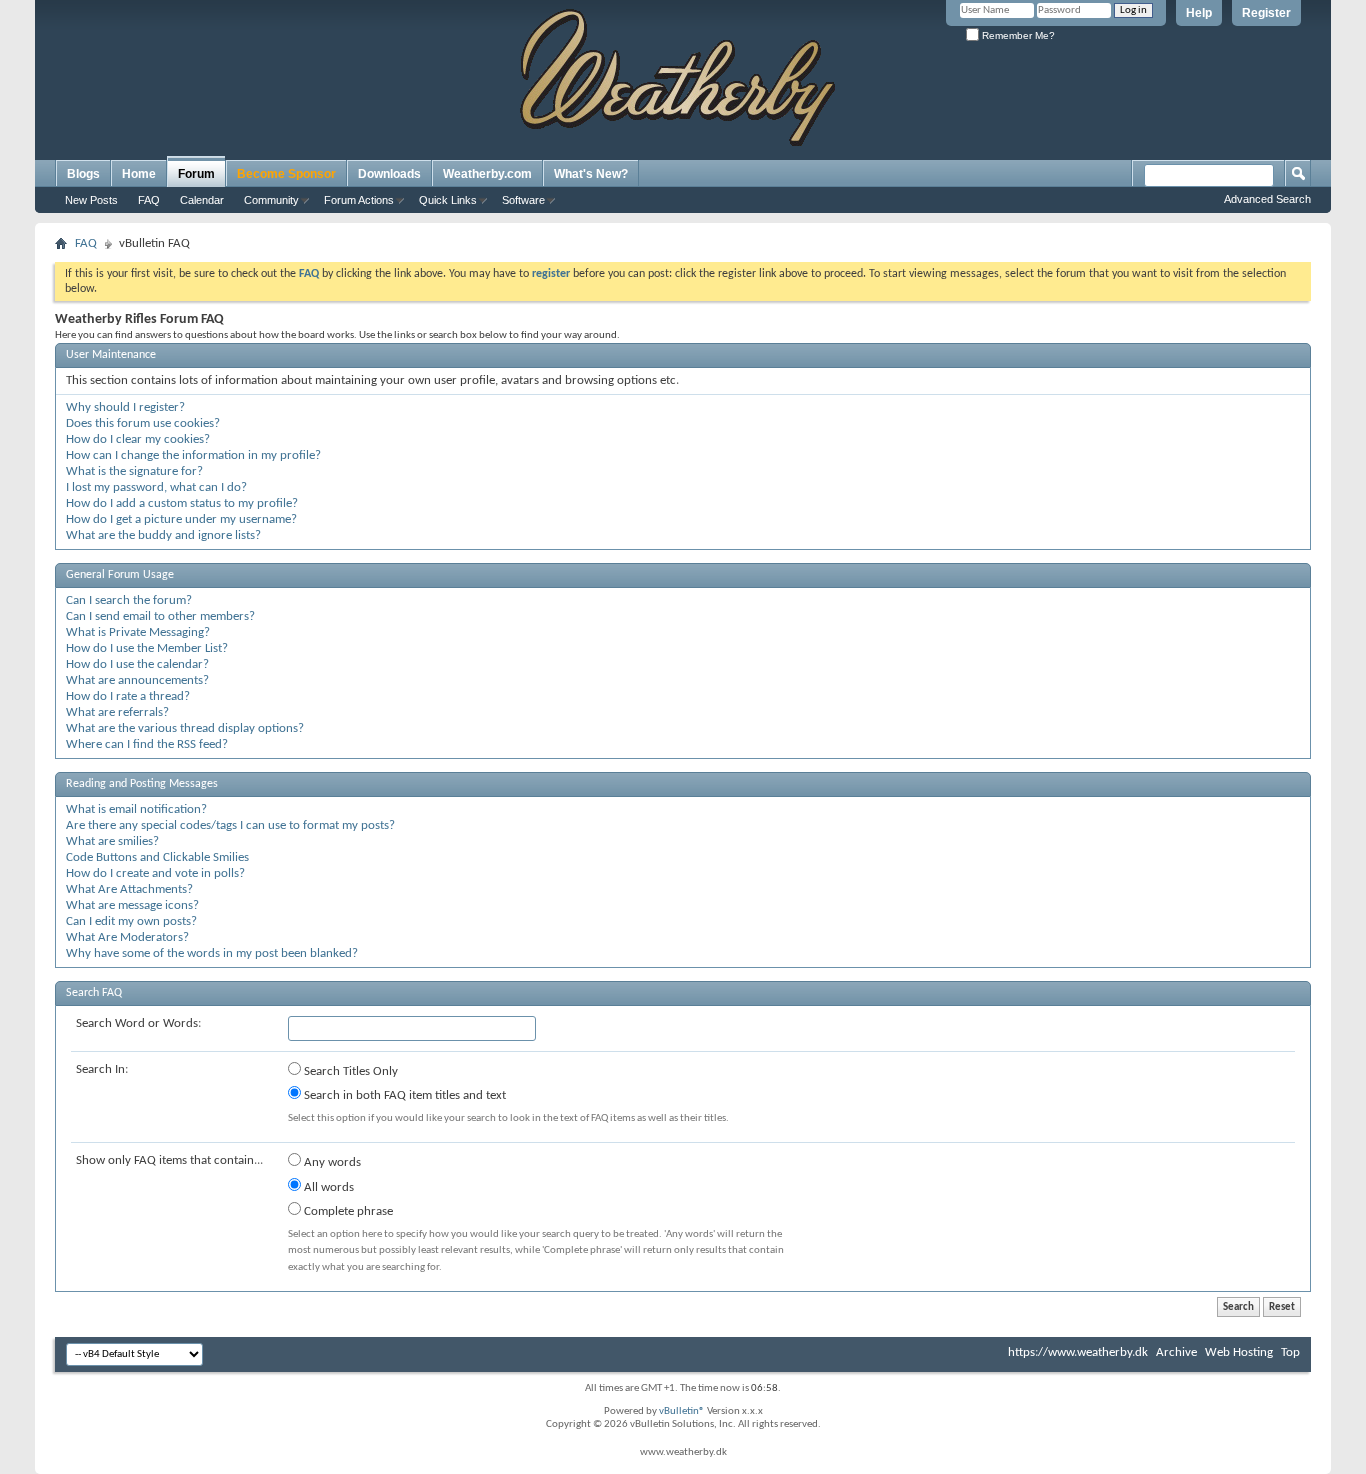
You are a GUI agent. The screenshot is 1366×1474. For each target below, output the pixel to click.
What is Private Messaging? (138, 632)
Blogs (83, 174)
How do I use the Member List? (147, 648)
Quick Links (448, 200)
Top (1290, 1352)
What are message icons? (132, 905)
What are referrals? (117, 712)
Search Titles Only (349, 1071)
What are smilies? (112, 841)
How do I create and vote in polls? (155, 873)
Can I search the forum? (129, 600)
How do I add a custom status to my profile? (182, 503)
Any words (331, 1162)
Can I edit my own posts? (131, 921)
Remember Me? (1017, 35)
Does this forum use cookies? (143, 423)
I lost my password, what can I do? (156, 487)
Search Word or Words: (138, 1023)
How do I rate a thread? (128, 696)
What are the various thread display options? (185, 728)
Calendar (202, 200)
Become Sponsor (286, 174)
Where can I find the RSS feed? (147, 744)
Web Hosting (1239, 1352)
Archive (1176, 1352)
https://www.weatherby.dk (1078, 1352)
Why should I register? (125, 407)
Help (1199, 13)
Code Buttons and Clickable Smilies (157, 857)
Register (1266, 13)
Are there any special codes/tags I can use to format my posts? (230, 825)
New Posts (91, 200)
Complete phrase (347, 1211)
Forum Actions (359, 200)
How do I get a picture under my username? (181, 519)
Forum (196, 174)
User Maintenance (111, 355)
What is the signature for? (134, 471)
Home (139, 174)
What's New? (591, 174)
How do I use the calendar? (137, 664)
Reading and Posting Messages (142, 784)
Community (271, 200)
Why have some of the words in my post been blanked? (212, 953)
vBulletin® (682, 1411)
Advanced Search (1267, 199)
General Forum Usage (120, 575)
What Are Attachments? (129, 889)
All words (327, 1187)
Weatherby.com (487, 174)
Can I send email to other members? (160, 616)
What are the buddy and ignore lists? (163, 535)
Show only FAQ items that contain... (169, 1160)
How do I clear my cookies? (138, 439)
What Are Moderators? (127, 937)
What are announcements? (137, 680)
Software (523, 200)
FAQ (149, 200)
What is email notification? (136, 809)
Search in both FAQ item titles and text (403, 1095)
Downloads (389, 174)
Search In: (102, 1069)
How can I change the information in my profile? (193, 455)
